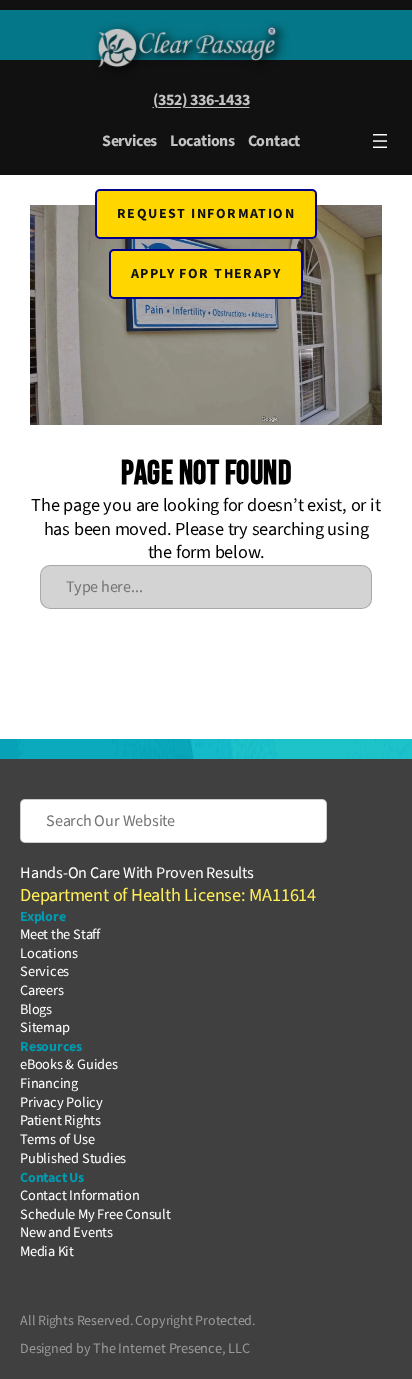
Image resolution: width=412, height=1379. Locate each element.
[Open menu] (380, 141)
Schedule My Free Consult (95, 1214)
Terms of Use (57, 1139)
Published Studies (73, 1158)
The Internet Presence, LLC (171, 1348)
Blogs (36, 1009)
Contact (274, 141)
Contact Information (80, 1195)
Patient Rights (60, 1120)
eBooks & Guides (69, 1064)
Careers (41, 990)
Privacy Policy (61, 1102)
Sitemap (44, 1027)
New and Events (66, 1232)
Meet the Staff (60, 934)
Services (129, 141)
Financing (49, 1083)
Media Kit (47, 1251)
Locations (202, 141)
